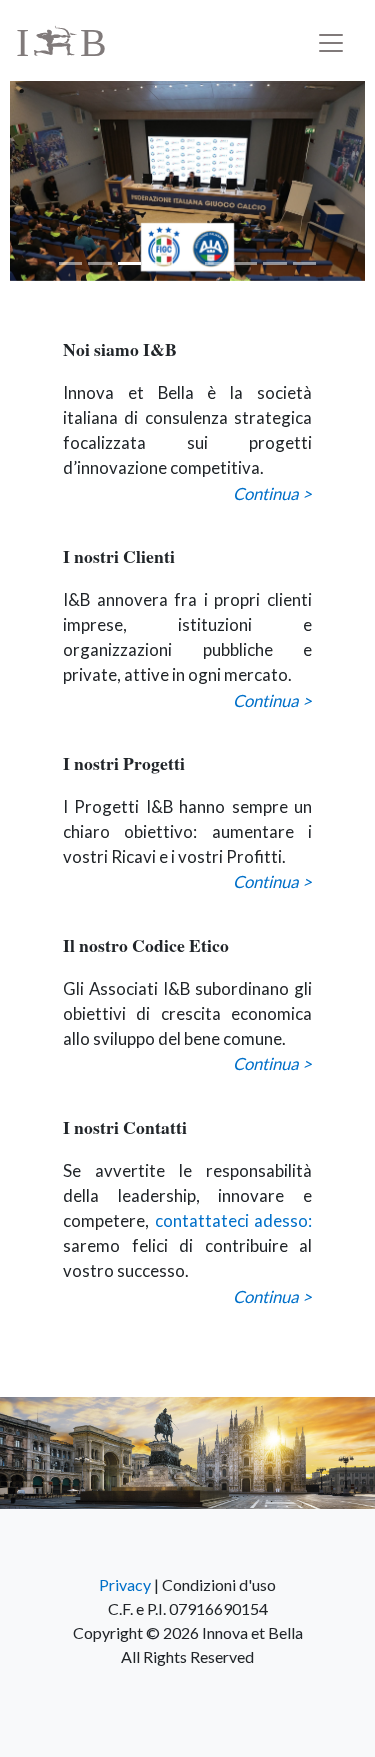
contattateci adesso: (234, 1220)
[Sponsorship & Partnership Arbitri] (187, 181)
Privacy (125, 1584)
